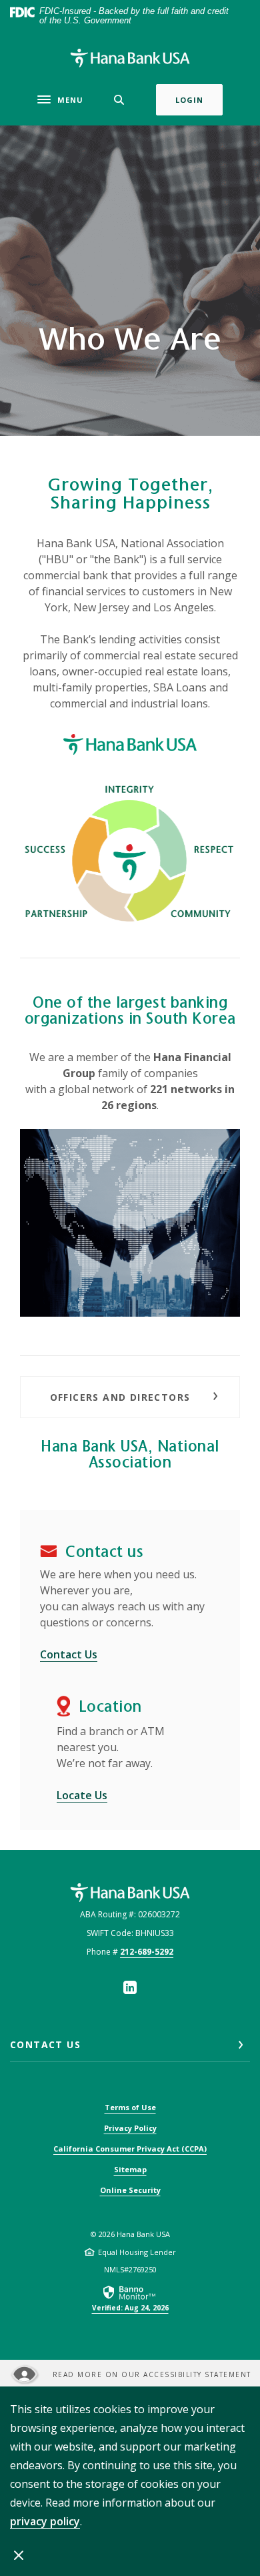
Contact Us (69, 1654)
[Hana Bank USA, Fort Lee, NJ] (130, 58)
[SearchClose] (119, 100)
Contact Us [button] (45, 2044)
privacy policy (45, 2521)
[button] (130, 1397)
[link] (130, 2298)
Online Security (130, 2190)
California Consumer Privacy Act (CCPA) (130, 2149)
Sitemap (130, 2169)
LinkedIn (130, 1987)
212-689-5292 (147, 1952)
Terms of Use (130, 2107)
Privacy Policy (130, 2128)
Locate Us (82, 1795)
